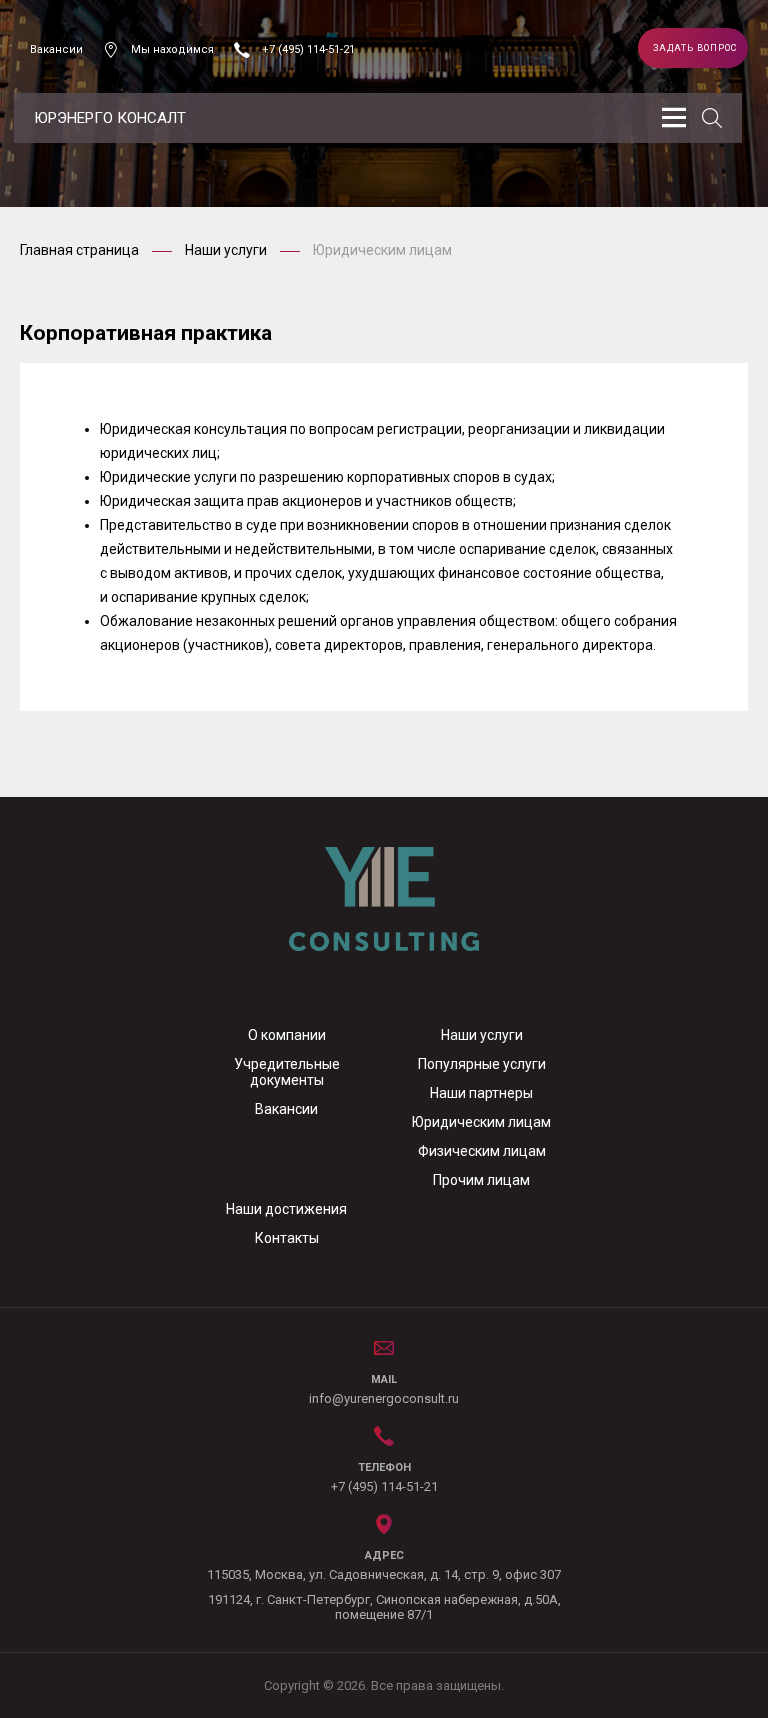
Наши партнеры (481, 1093)
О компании (287, 1035)
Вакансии (56, 49)
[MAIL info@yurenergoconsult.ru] (384, 1346)
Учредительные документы (287, 1072)
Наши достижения (286, 1209)
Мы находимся (172, 49)
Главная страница (81, 250)
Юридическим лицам (481, 1122)
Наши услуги (227, 250)
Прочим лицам (481, 1180)
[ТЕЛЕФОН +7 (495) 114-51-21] (384, 1434)
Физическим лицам (482, 1151)
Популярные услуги (482, 1064)
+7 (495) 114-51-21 (308, 49)
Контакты (287, 1238)
